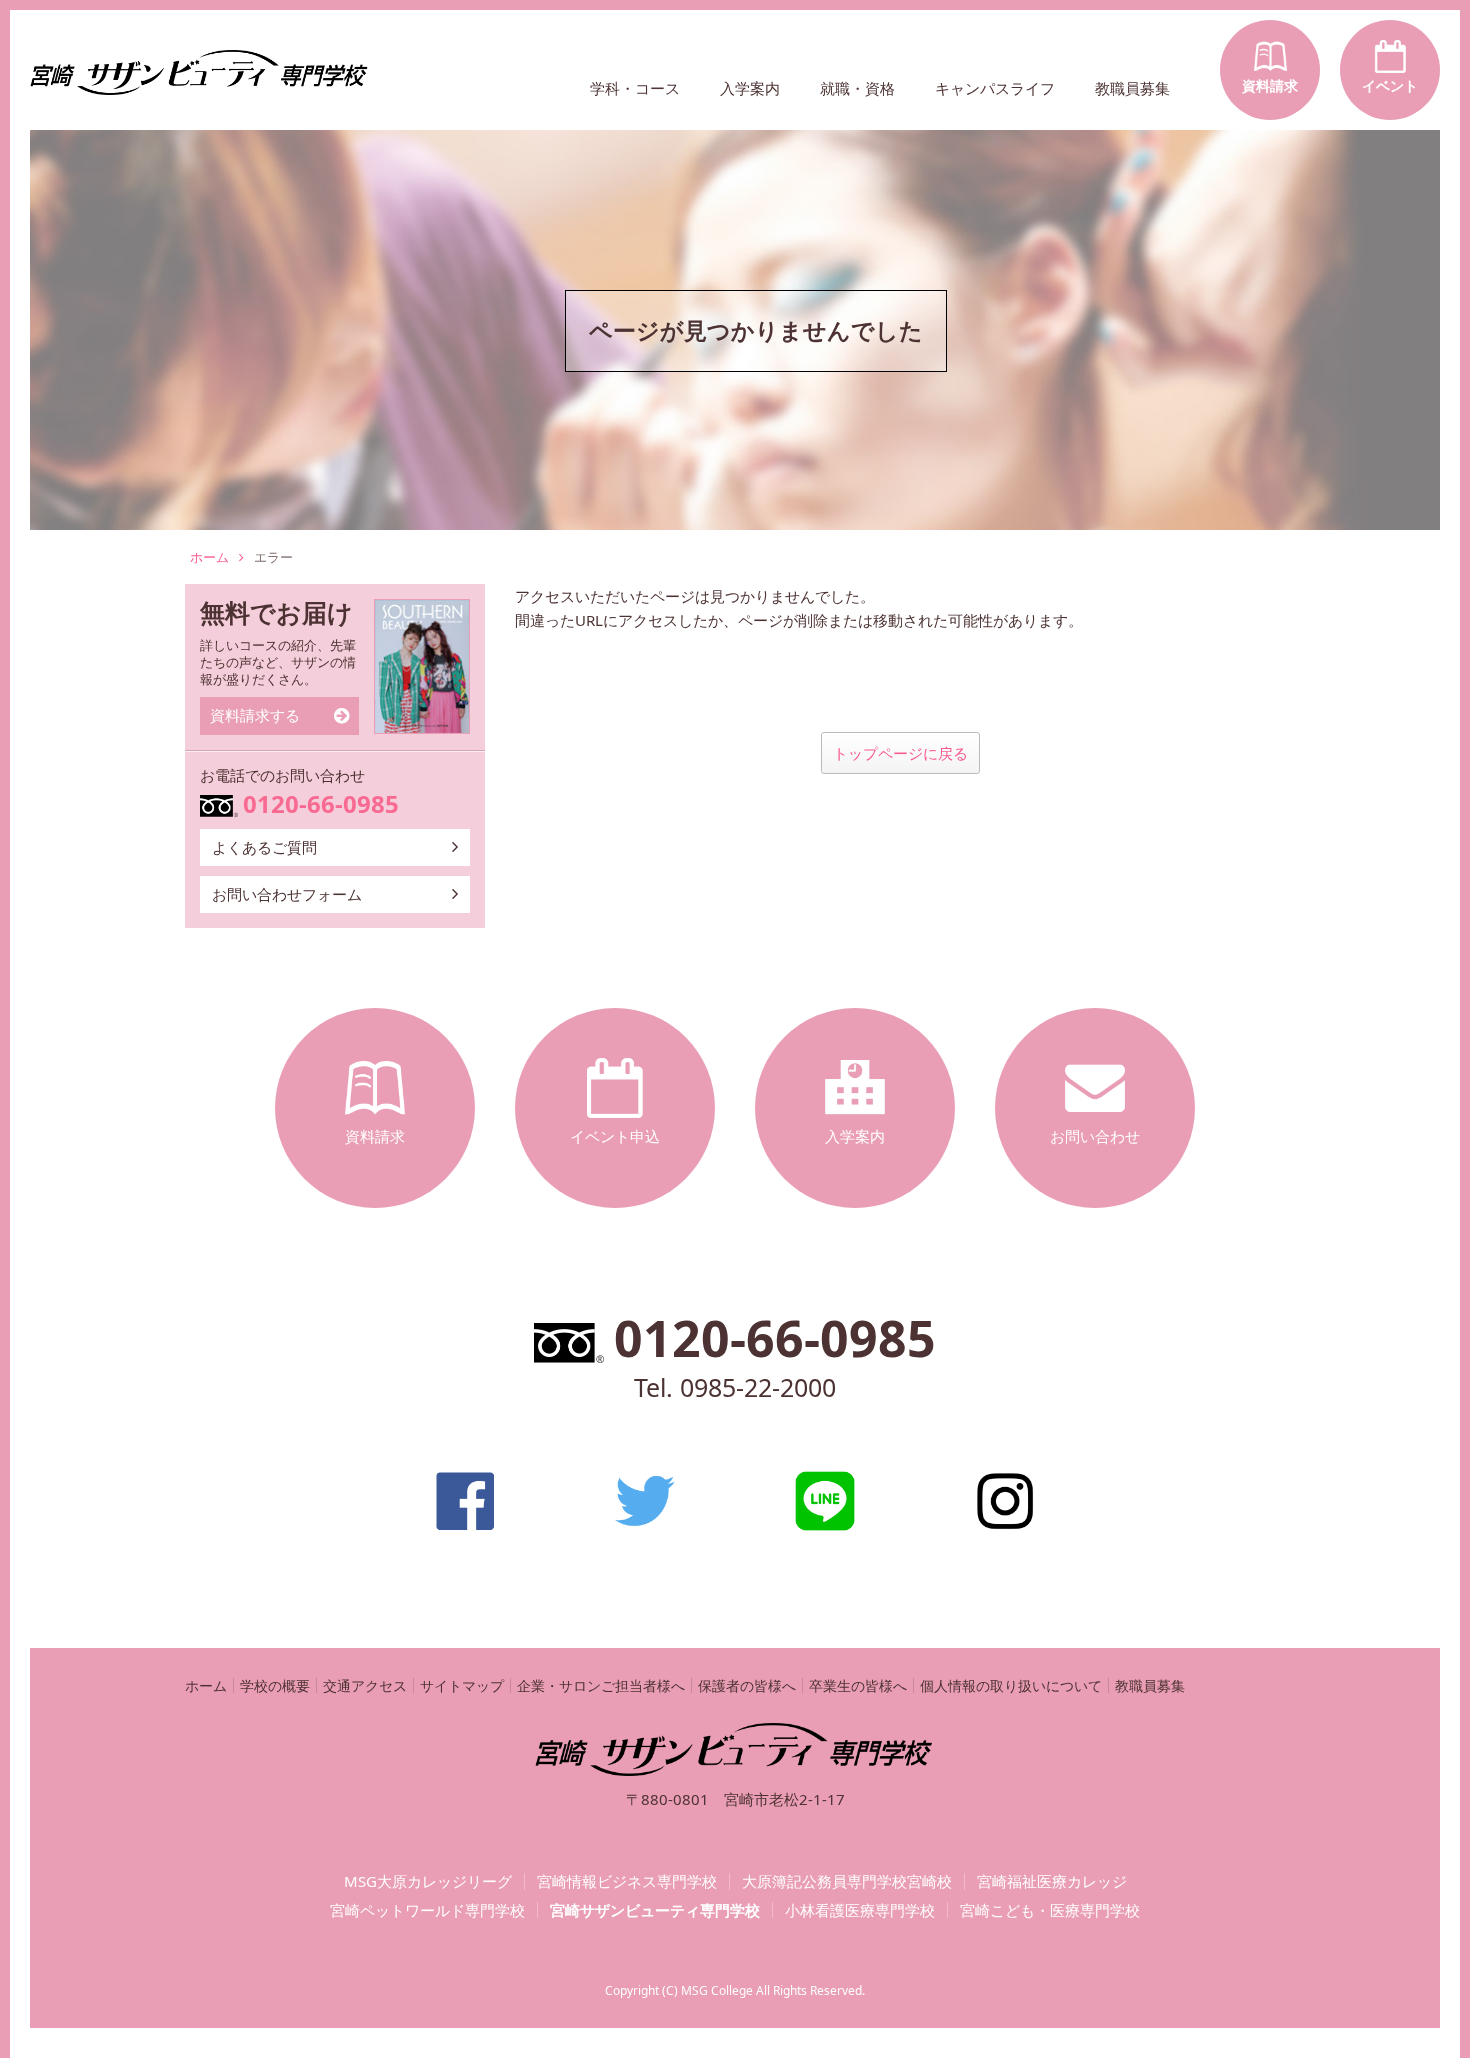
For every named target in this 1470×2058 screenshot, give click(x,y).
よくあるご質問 (264, 847)
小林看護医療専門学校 (860, 1910)
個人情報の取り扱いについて (1011, 1685)
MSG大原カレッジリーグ (428, 1881)
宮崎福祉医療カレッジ (1052, 1881)
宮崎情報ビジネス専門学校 (627, 1881)
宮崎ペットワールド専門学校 (427, 1910)
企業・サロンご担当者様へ (601, 1685)
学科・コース (635, 88)
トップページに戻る (900, 753)
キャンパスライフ (995, 88)
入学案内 (750, 88)
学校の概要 (275, 1685)
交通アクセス (365, 1685)
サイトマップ (462, 1685)
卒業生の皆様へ (858, 1685)
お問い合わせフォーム (287, 894)
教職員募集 (1132, 88)
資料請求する (255, 715)
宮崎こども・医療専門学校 (1050, 1910)
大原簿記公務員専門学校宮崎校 (847, 1881)
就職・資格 (857, 88)
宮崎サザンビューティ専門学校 (655, 1910)
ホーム (209, 557)
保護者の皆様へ (747, 1685)
